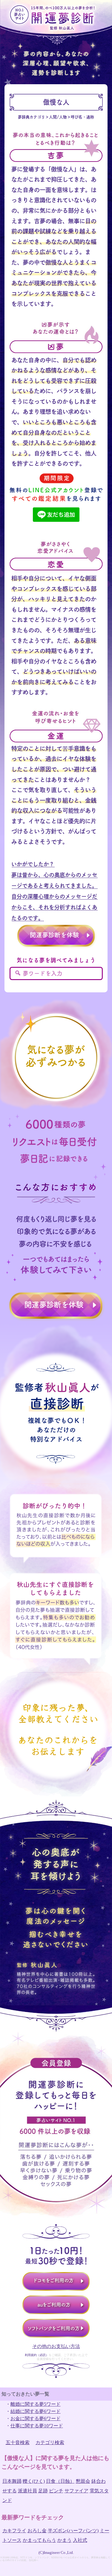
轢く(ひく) (34, 2481)
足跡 (43, 2491)
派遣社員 (27, 2491)
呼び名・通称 (82, 117)
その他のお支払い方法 (56, 2346)
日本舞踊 (12, 2481)
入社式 (80, 2540)
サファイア (76, 2491)
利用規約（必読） (37, 2355)
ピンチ (56, 2491)
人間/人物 (58, 117)
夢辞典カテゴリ (32, 117)
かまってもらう (39, 2540)
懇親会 (83, 2481)
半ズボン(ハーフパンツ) (73, 2531)
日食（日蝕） (60, 2481)
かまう (65, 2540)
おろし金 (37, 2531)
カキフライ (14, 2531)
